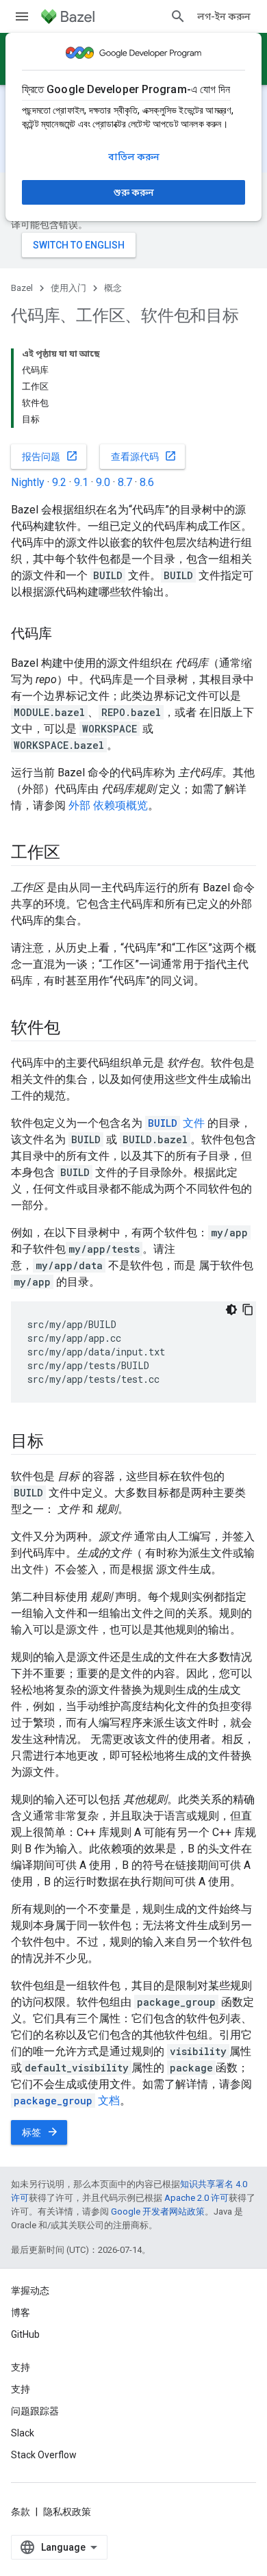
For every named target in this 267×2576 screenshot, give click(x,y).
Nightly (28, 482)
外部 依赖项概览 (108, 805)
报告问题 (50, 456)
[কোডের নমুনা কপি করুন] (248, 1310)
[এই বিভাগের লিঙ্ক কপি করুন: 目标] (58, 1442)
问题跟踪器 (35, 2411)
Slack (23, 2433)
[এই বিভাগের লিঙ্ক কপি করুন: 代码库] (66, 635)
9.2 (59, 482)
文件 (176, 1123)
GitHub (25, 2334)
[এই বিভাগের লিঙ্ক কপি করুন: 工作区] (73, 854)
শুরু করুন (134, 192)
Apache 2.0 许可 (196, 2198)
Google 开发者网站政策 (158, 2211)
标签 (40, 2132)
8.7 (125, 482)
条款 (21, 2512)
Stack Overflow (44, 2455)
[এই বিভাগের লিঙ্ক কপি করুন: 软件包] (73, 1029)
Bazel (22, 288)
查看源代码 (144, 456)
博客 (21, 2312)
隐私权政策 (67, 2512)
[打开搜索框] (178, 16)
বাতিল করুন (134, 157)
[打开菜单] (22, 16)
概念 (113, 288)
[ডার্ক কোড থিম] (231, 1310)
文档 (67, 2101)
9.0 (103, 482)
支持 (21, 2389)
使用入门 (68, 288)
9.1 (81, 482)
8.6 (147, 482)
